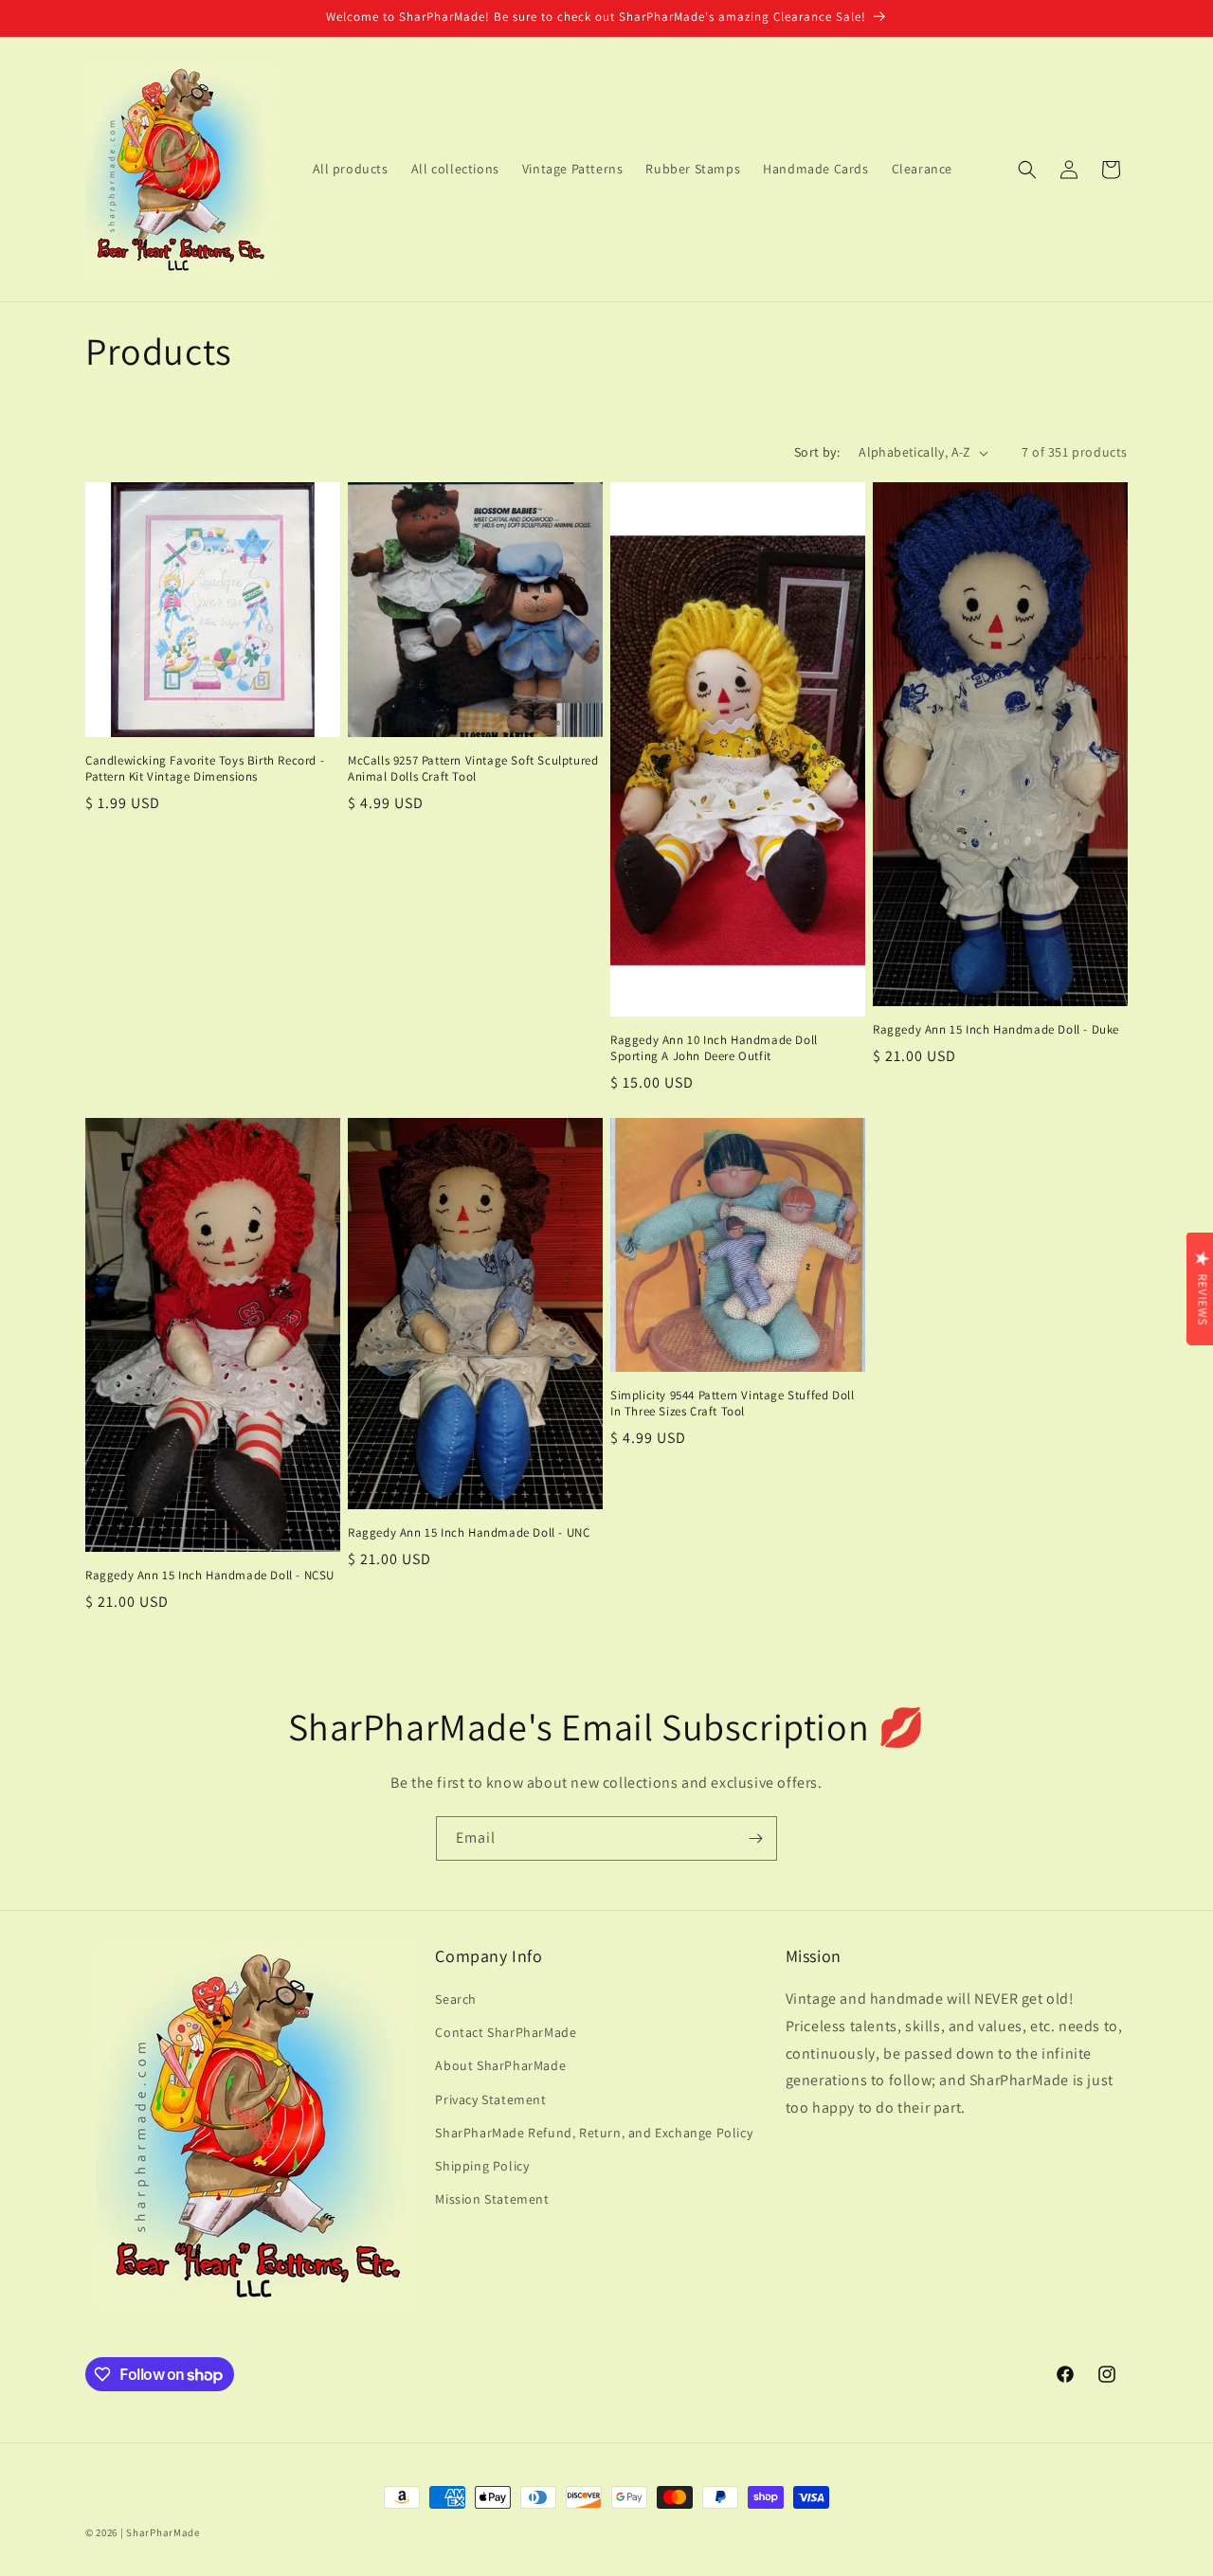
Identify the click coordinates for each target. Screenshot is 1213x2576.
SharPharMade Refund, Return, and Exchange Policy (594, 2133)
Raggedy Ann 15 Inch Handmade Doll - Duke (996, 1030)
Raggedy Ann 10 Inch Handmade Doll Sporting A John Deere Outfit (714, 1048)
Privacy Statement (490, 2099)
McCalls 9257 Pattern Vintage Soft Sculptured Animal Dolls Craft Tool (473, 769)
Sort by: (817, 452)
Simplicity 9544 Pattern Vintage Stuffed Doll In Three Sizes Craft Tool (732, 1404)
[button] (1027, 170)
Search (456, 1999)
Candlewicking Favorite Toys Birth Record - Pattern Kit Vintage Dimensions (205, 769)
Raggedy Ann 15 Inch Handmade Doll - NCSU (210, 1576)
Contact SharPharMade (506, 2032)
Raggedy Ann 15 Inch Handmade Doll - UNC (469, 1533)
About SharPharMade (500, 2065)
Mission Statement (492, 2199)
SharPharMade (163, 2532)
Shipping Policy (482, 2166)
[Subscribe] (755, 1838)
